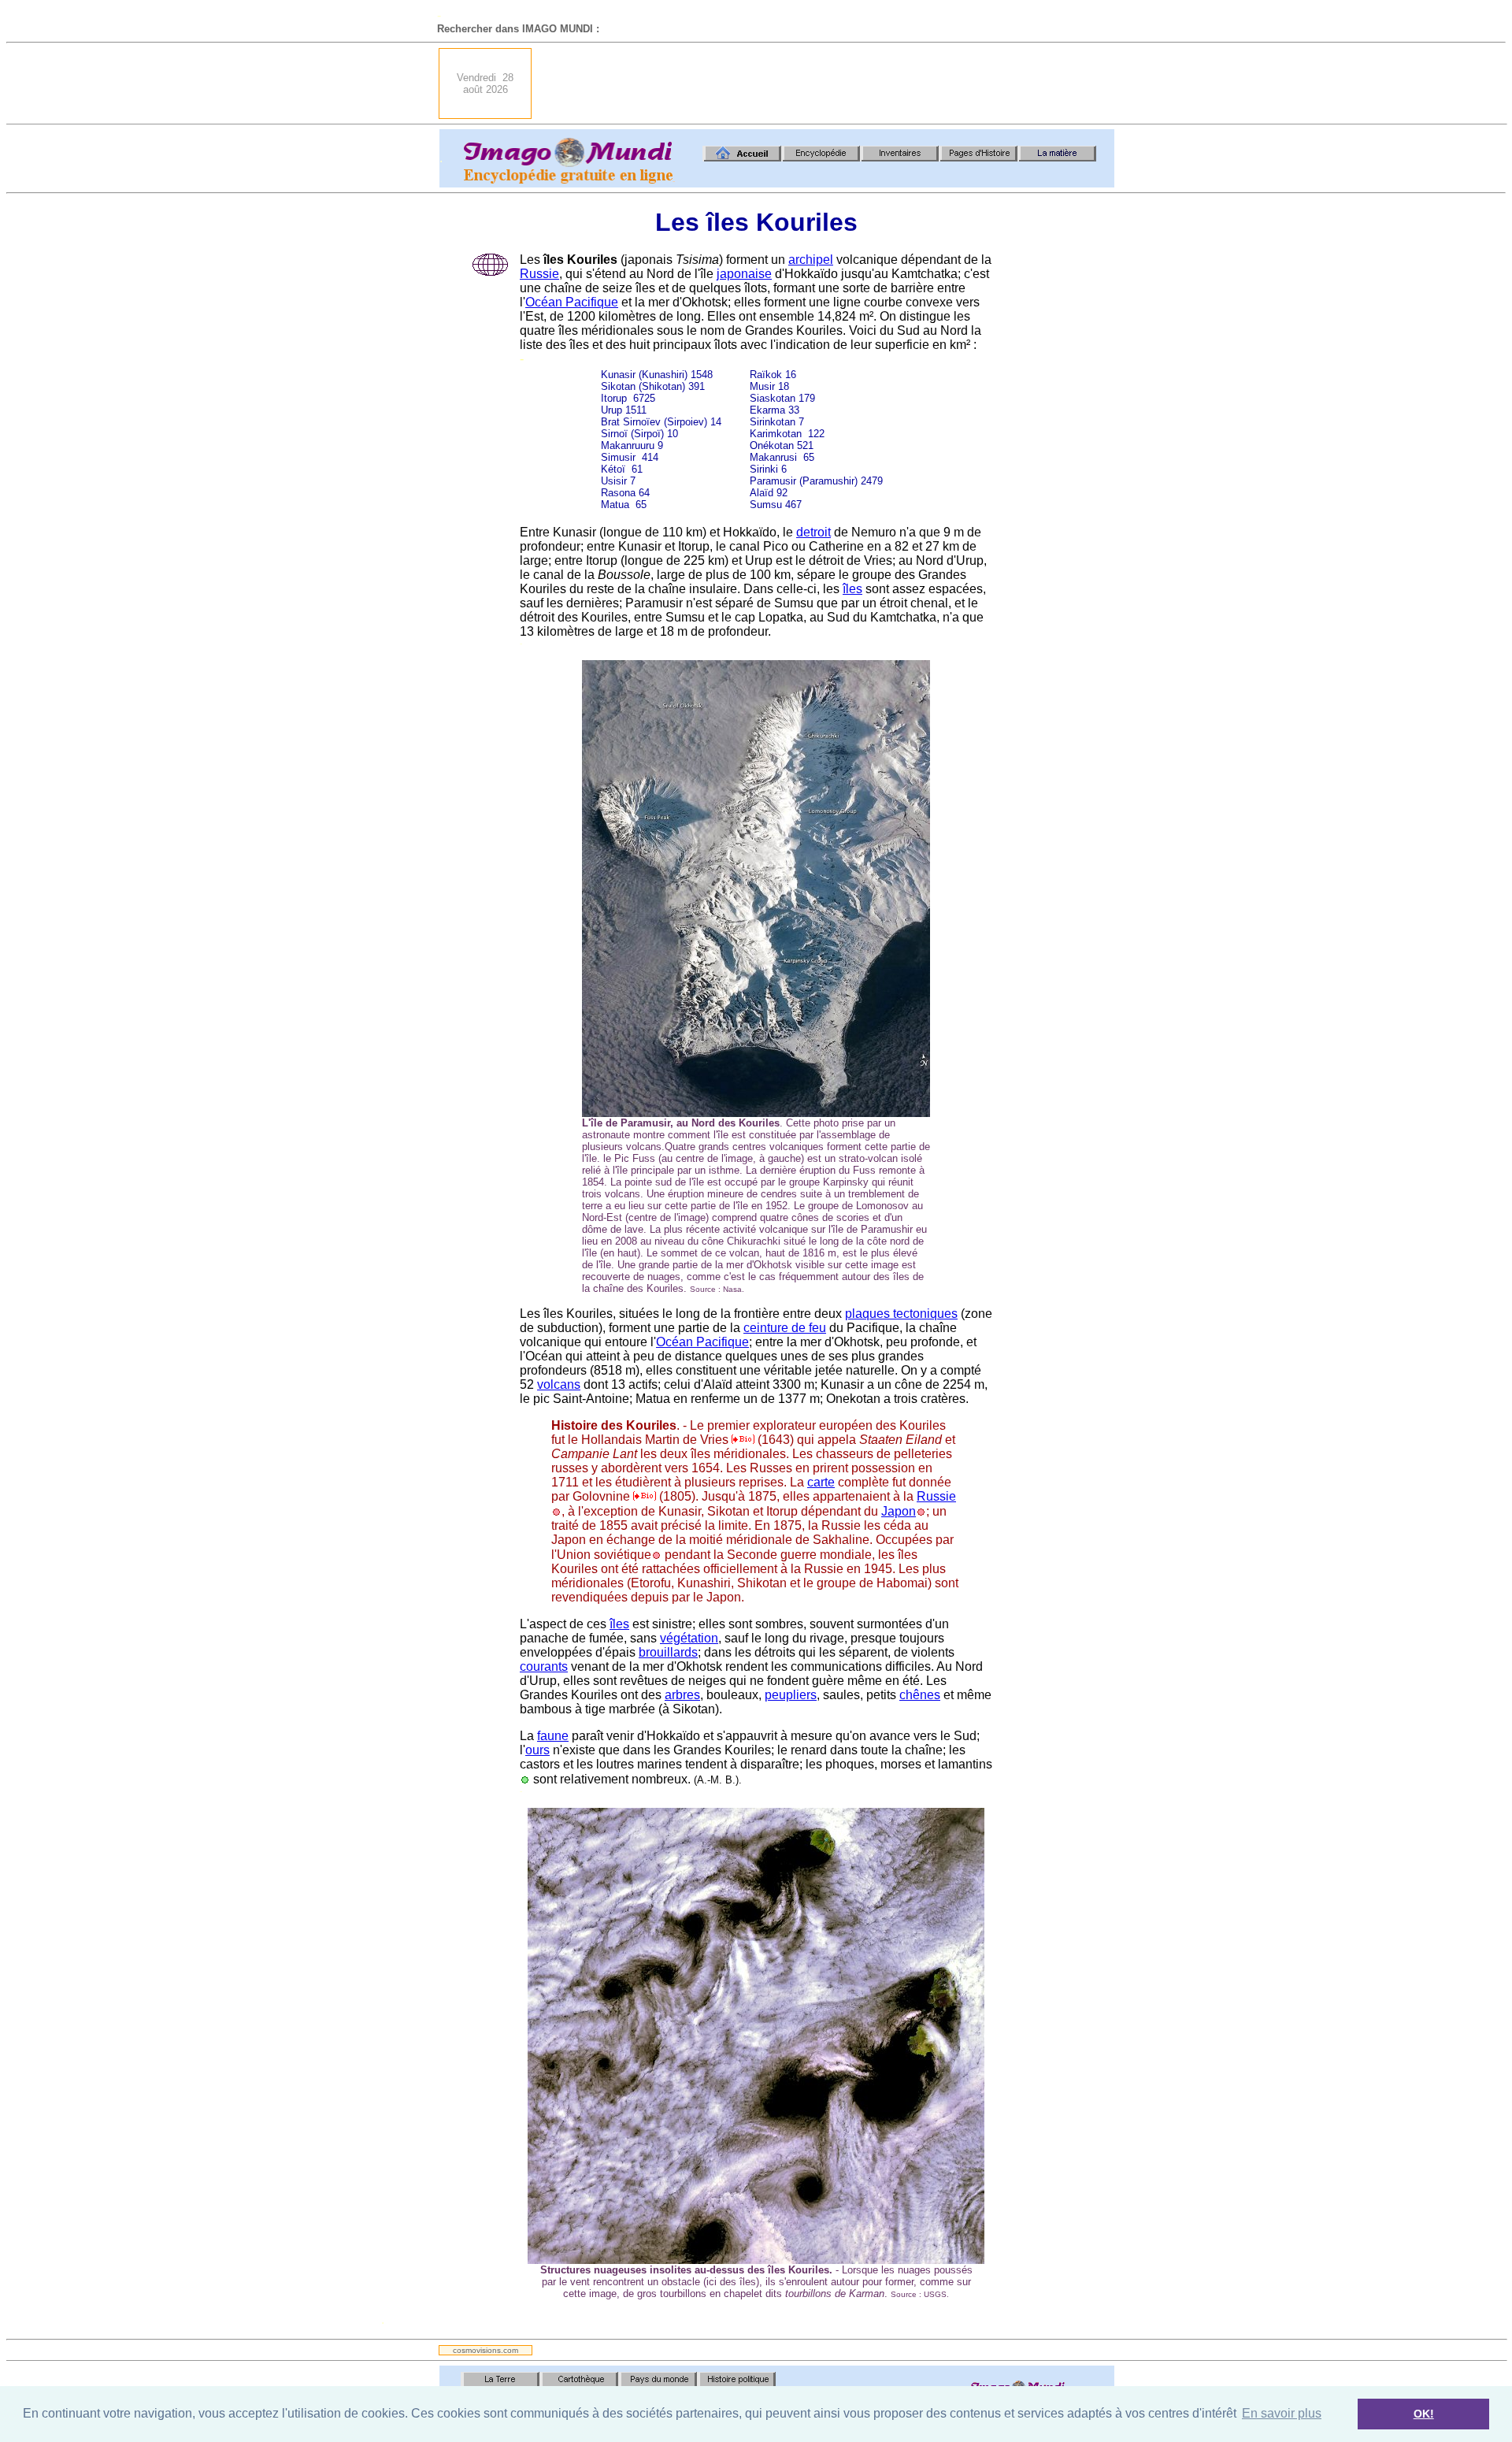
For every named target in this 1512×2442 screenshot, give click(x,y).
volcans (559, 1384)
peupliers (791, 1695)
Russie (539, 274)
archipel (811, 260)
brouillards (668, 1652)
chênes (920, 1695)
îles (852, 589)
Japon (899, 1511)
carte (821, 1482)
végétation (689, 1638)
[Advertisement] (828, 84)
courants (544, 1666)
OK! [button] (1424, 2414)
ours (537, 1750)
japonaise (744, 274)
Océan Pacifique (572, 302)
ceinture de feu (785, 1328)
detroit (813, 532)
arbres (682, 1695)
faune (553, 1736)
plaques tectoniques (901, 1314)
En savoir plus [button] (1282, 2413)
